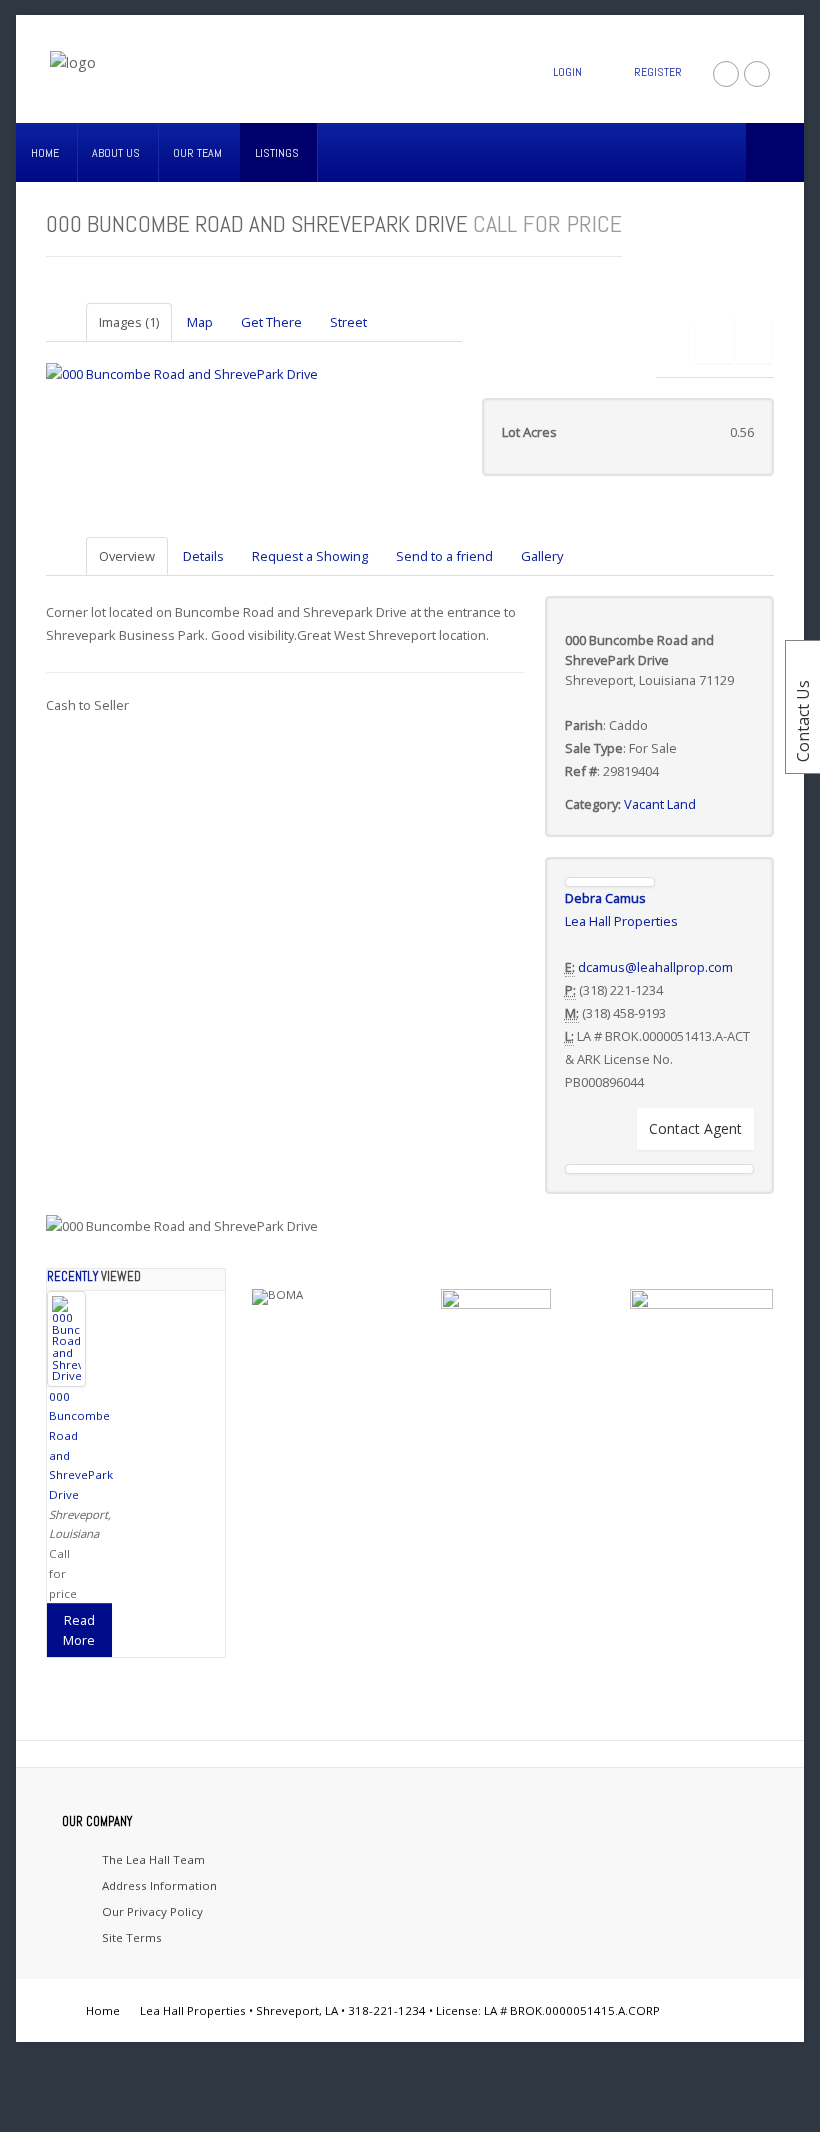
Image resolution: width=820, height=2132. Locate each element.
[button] (714, 340)
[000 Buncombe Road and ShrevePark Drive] (182, 373)
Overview (127, 556)
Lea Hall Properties (621, 921)
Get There (271, 322)
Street (348, 322)
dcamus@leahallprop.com (655, 967)
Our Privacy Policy (152, 1911)
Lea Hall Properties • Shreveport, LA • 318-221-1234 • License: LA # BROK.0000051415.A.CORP (400, 2010)
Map (200, 322)
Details (203, 556)
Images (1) (129, 322)
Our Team (197, 153)
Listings (277, 153)
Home (45, 153)
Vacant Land (660, 804)
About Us (116, 153)
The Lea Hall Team (153, 1859)
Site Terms (132, 1937)
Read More (79, 1630)
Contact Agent (695, 1128)
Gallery (542, 556)
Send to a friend (444, 556)
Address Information (159, 1885)
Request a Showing (310, 556)
